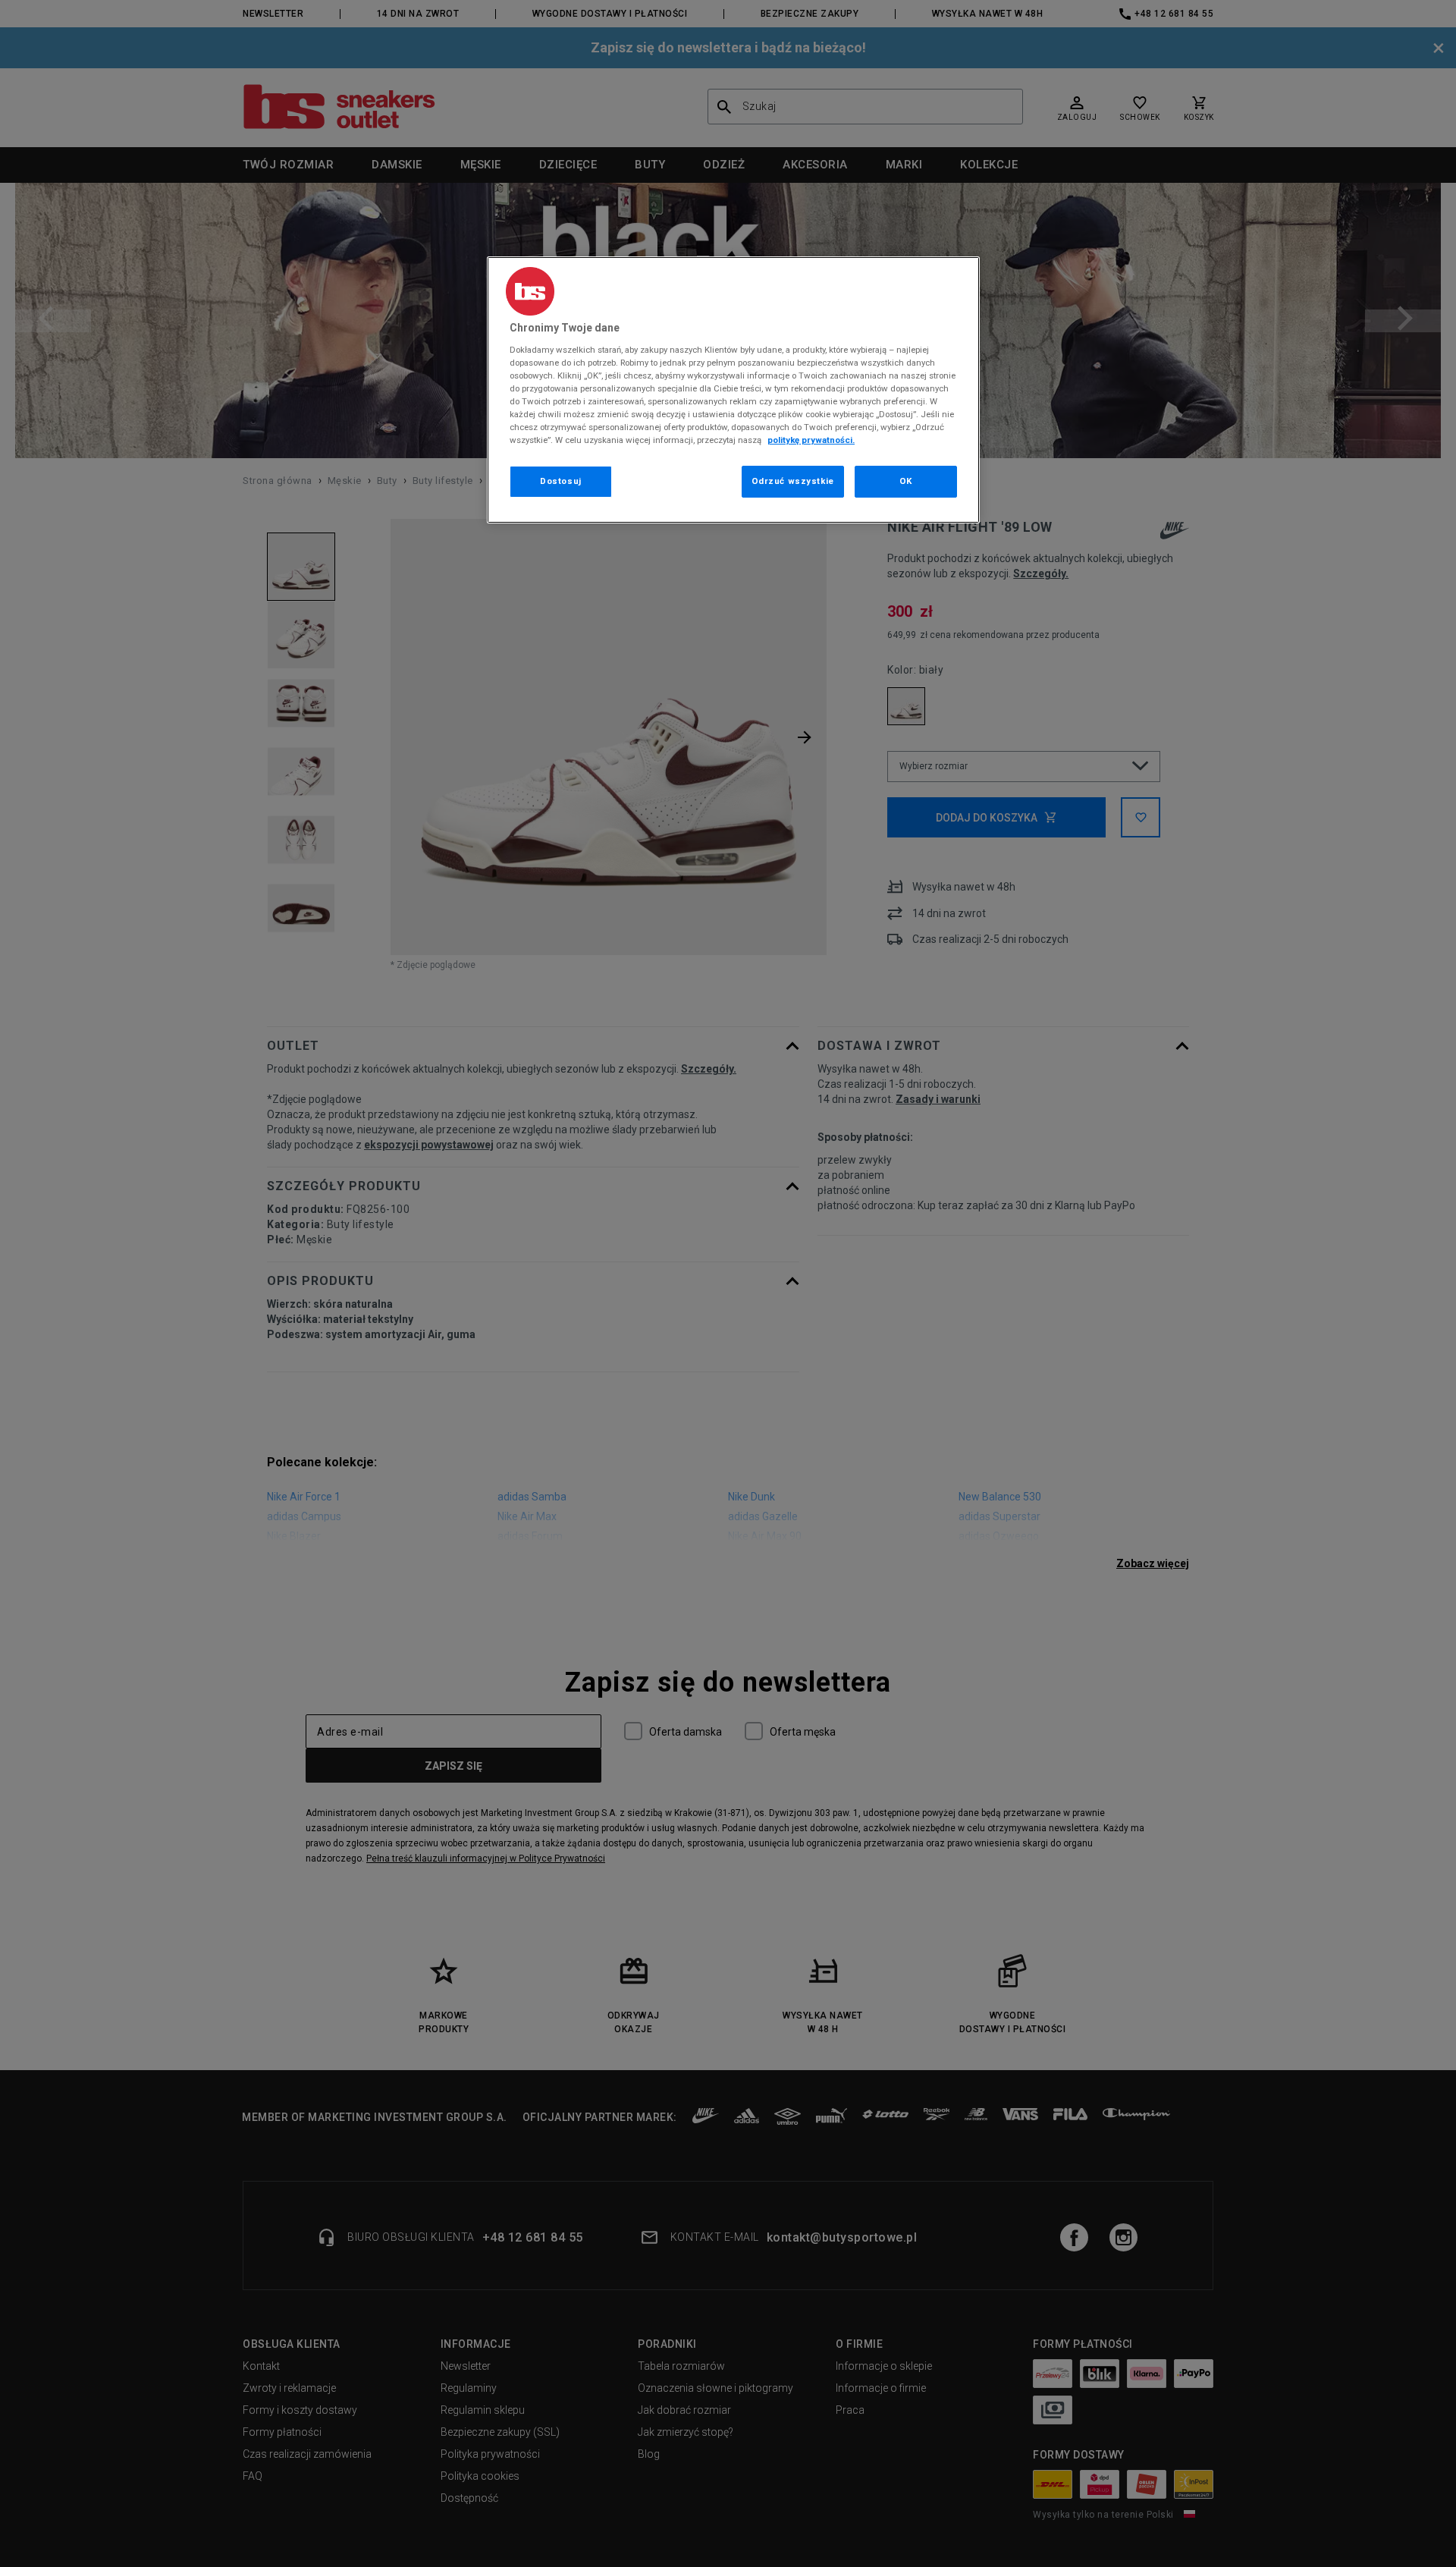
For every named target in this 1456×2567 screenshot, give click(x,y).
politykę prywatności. (811, 440)
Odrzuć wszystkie (793, 481)
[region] (733, 390)
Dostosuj (561, 481)
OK (906, 481)
